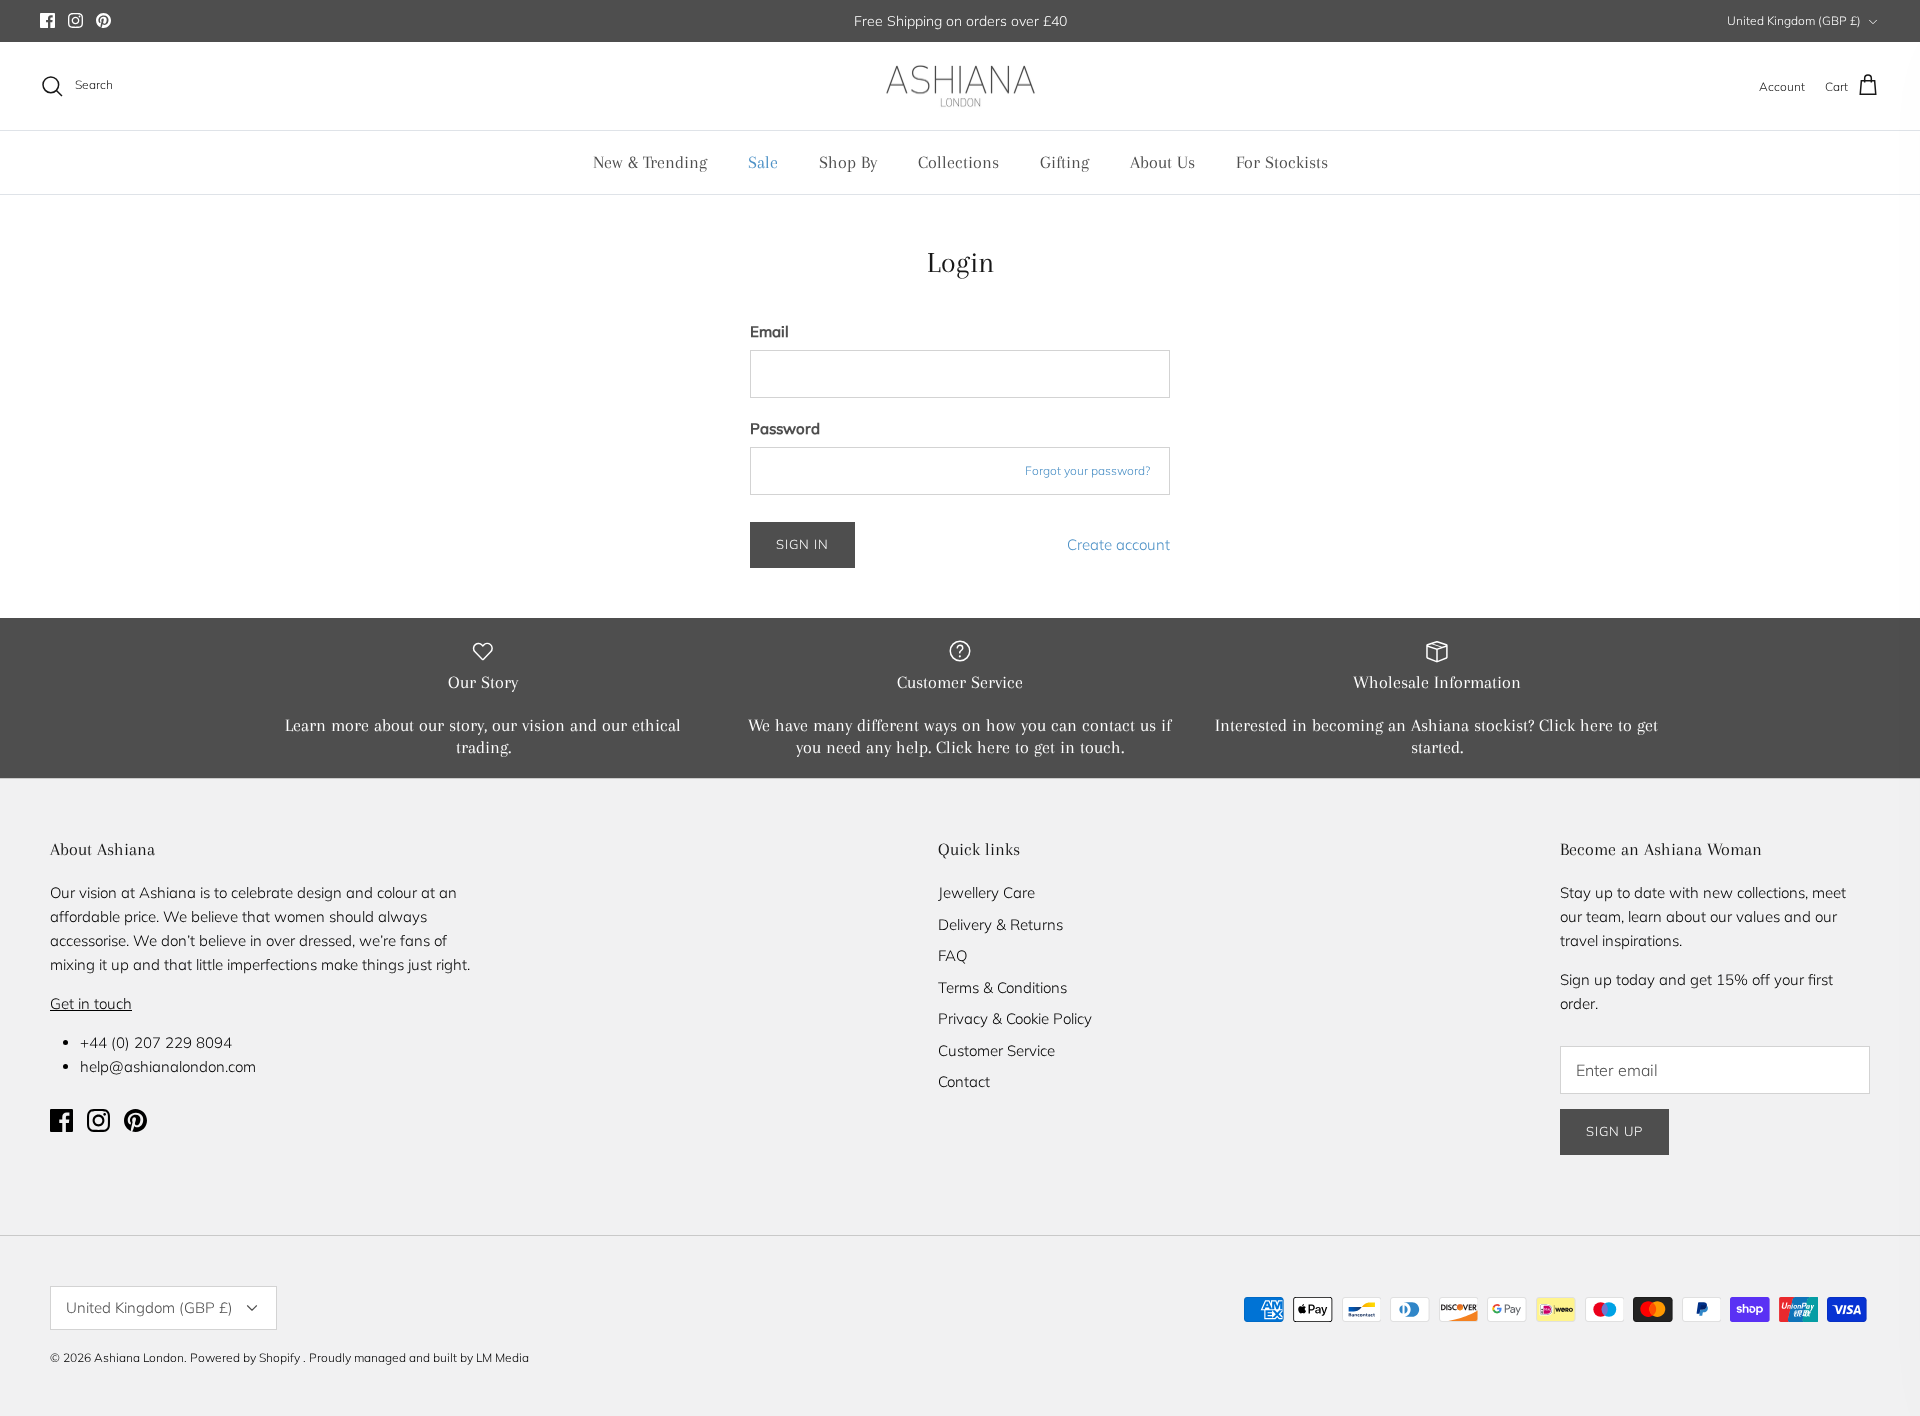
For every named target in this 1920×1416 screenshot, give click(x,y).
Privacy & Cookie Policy (1015, 1018)
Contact (964, 1081)
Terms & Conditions (1002, 987)
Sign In (802, 544)
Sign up (1614, 1131)
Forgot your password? (1087, 470)
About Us (1162, 162)
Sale (763, 162)
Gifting (1064, 162)
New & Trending (650, 162)
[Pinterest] (103, 20)
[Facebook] (47, 20)
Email (769, 331)
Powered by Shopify (245, 1357)
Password (785, 428)
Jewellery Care (986, 892)
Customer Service (996, 1050)
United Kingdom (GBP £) (1794, 20)
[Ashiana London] (960, 86)
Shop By (848, 162)
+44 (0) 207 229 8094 (156, 1042)
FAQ (952, 955)
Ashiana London (139, 1357)
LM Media (502, 1357)
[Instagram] (75, 20)
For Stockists (1282, 162)
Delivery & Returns (1000, 924)
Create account (1118, 544)
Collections (958, 162)
